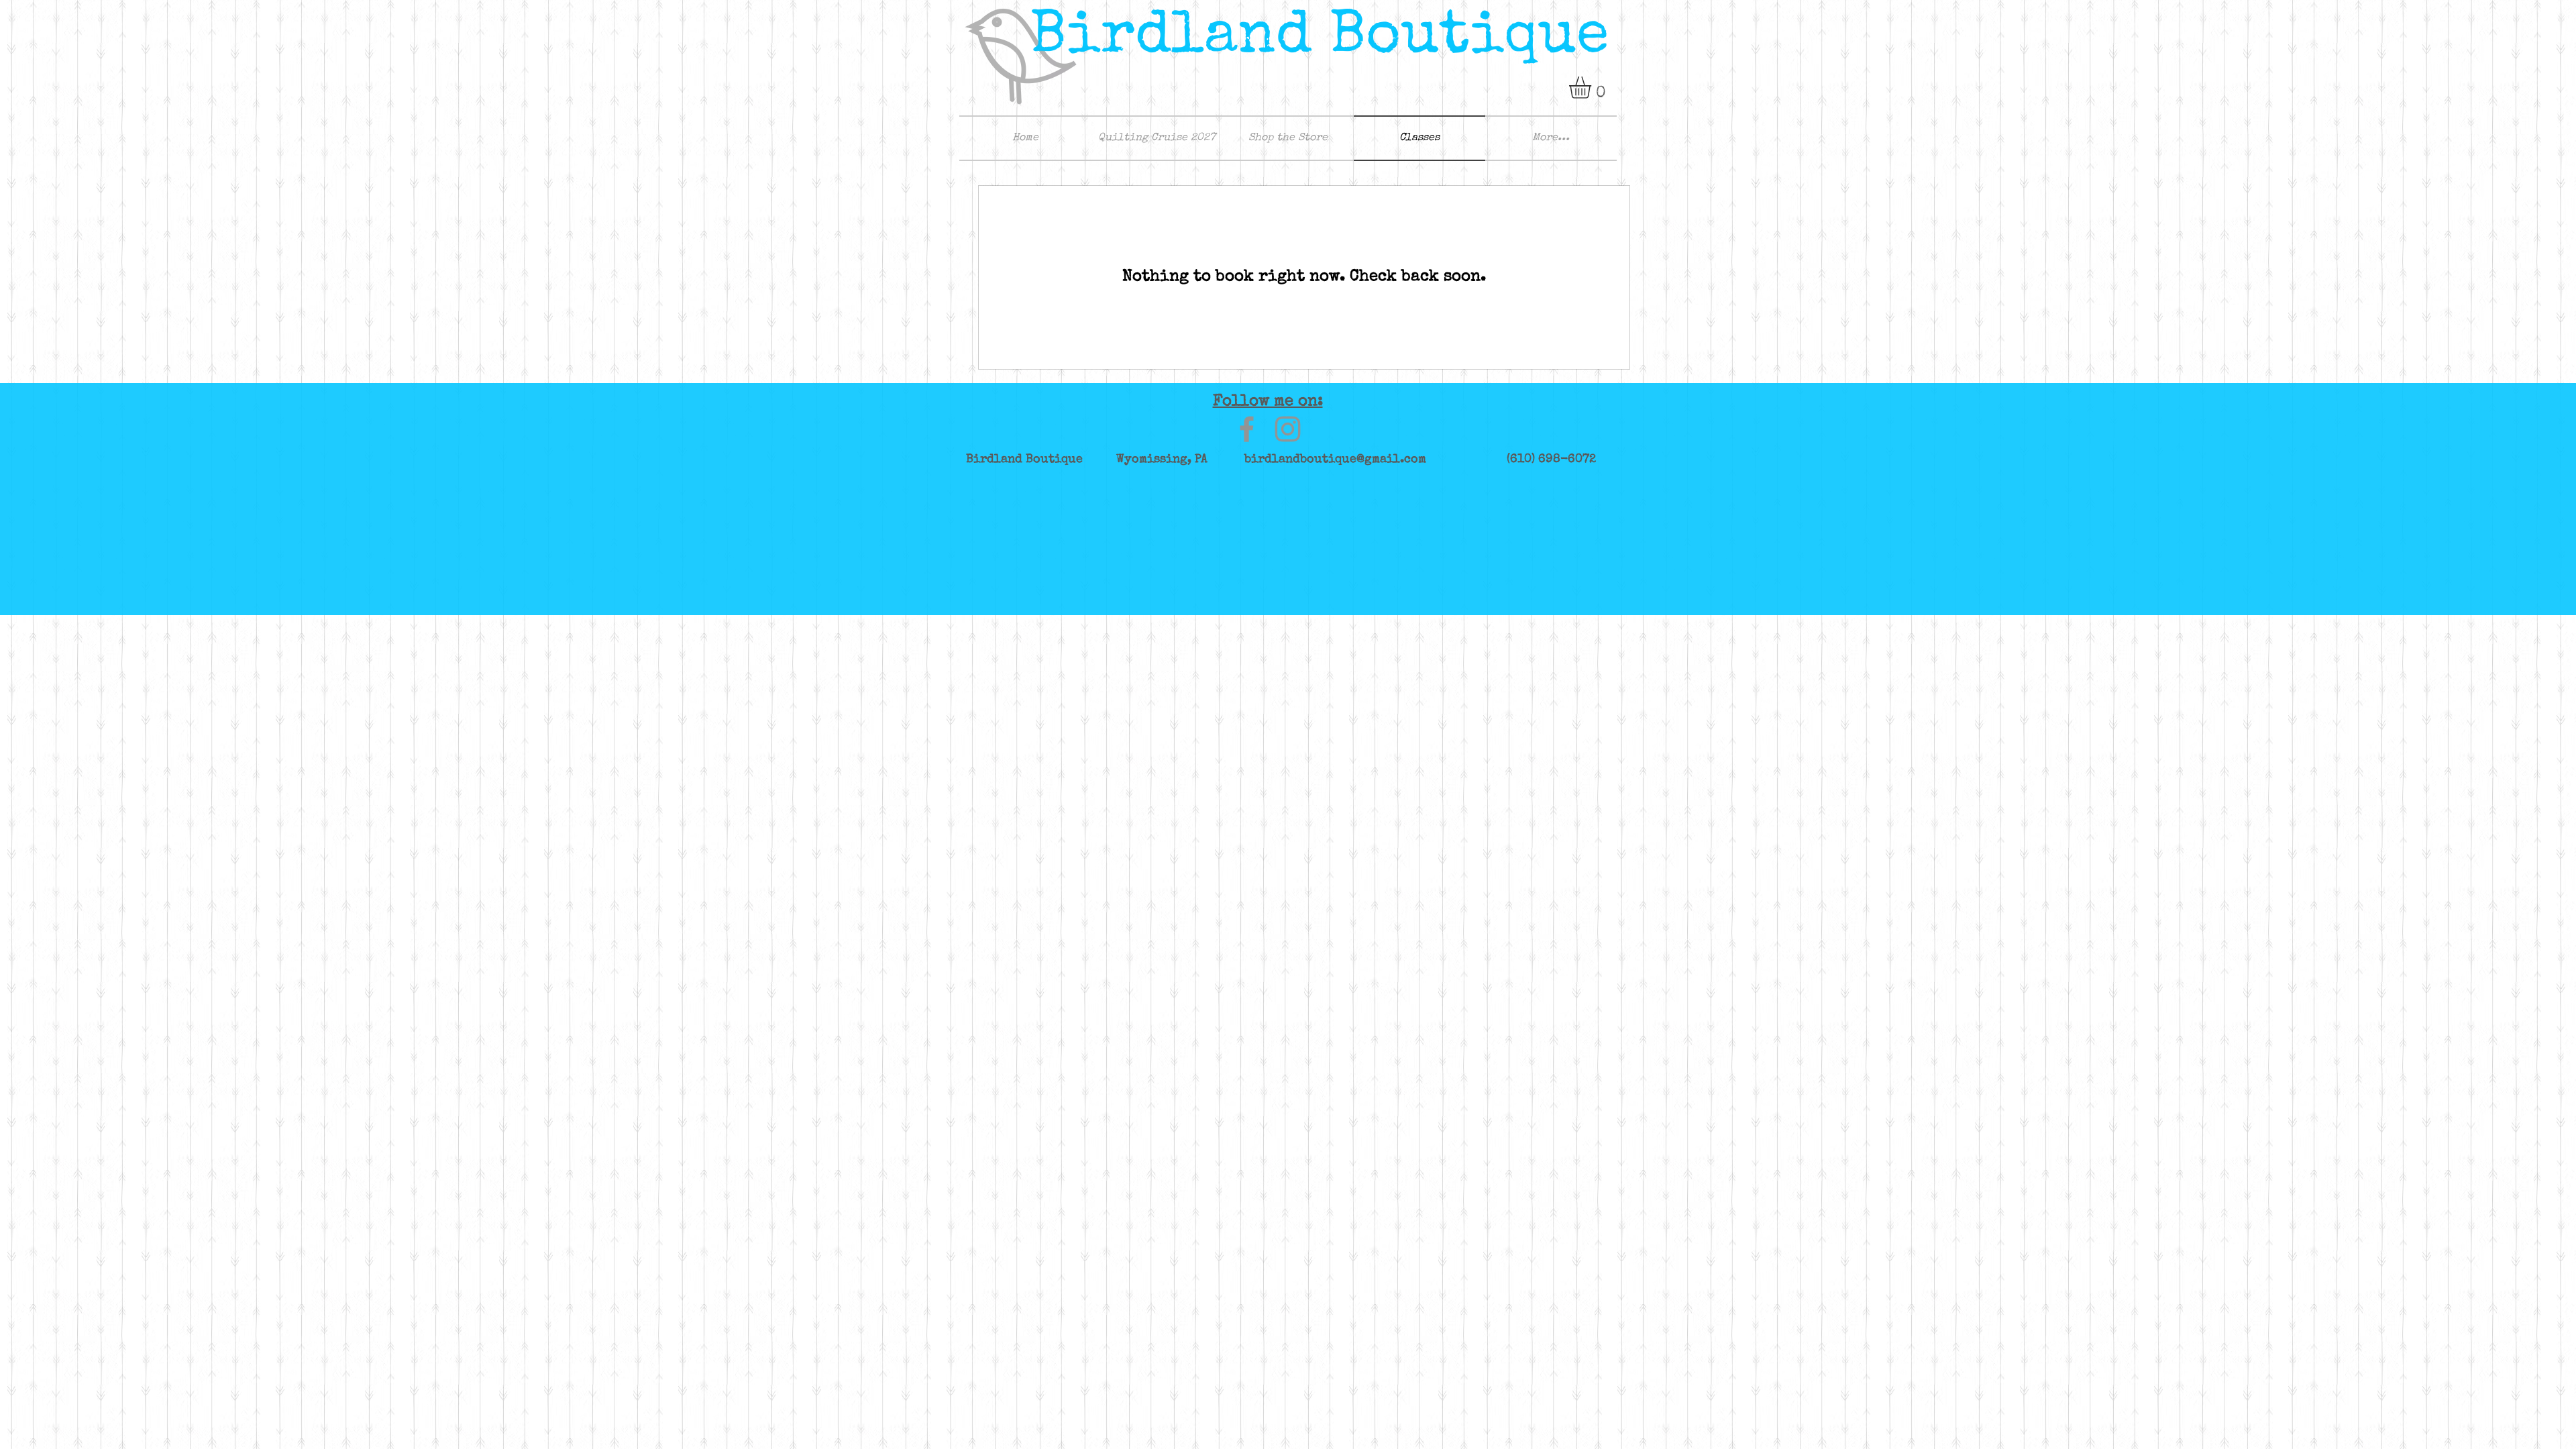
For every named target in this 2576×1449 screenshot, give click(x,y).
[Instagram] (1288, 429)
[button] (1593, 88)
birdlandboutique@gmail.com (1335, 460)
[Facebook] (1247, 429)
